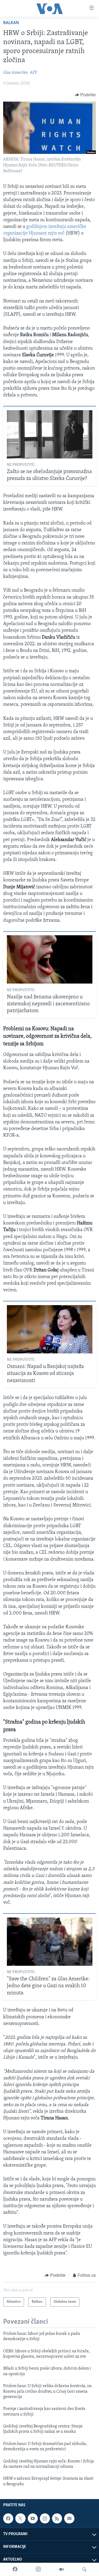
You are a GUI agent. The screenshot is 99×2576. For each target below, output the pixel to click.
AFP (34, 73)
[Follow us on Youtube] (33, 2518)
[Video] (62, 2569)
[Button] (86, 95)
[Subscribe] (69, 2518)
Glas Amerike (15, 73)
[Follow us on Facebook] (8, 2518)
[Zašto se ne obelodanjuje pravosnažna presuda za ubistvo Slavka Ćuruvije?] (50, 434)
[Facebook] (15, 2569)
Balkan (11, 23)
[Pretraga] (84, 2569)
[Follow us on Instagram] (45, 2518)
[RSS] (57, 2518)
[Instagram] (38, 2569)
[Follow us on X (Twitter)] (20, 2518)
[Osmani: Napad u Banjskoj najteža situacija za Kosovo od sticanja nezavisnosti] (50, 1329)
